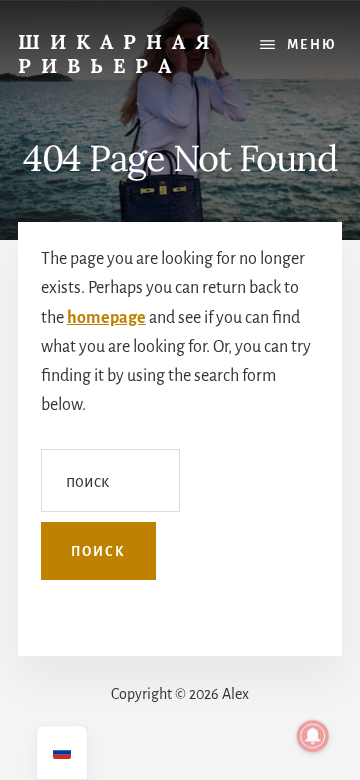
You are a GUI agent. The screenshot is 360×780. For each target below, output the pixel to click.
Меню (312, 45)
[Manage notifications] (313, 736)
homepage (106, 318)
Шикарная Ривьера (119, 53)
